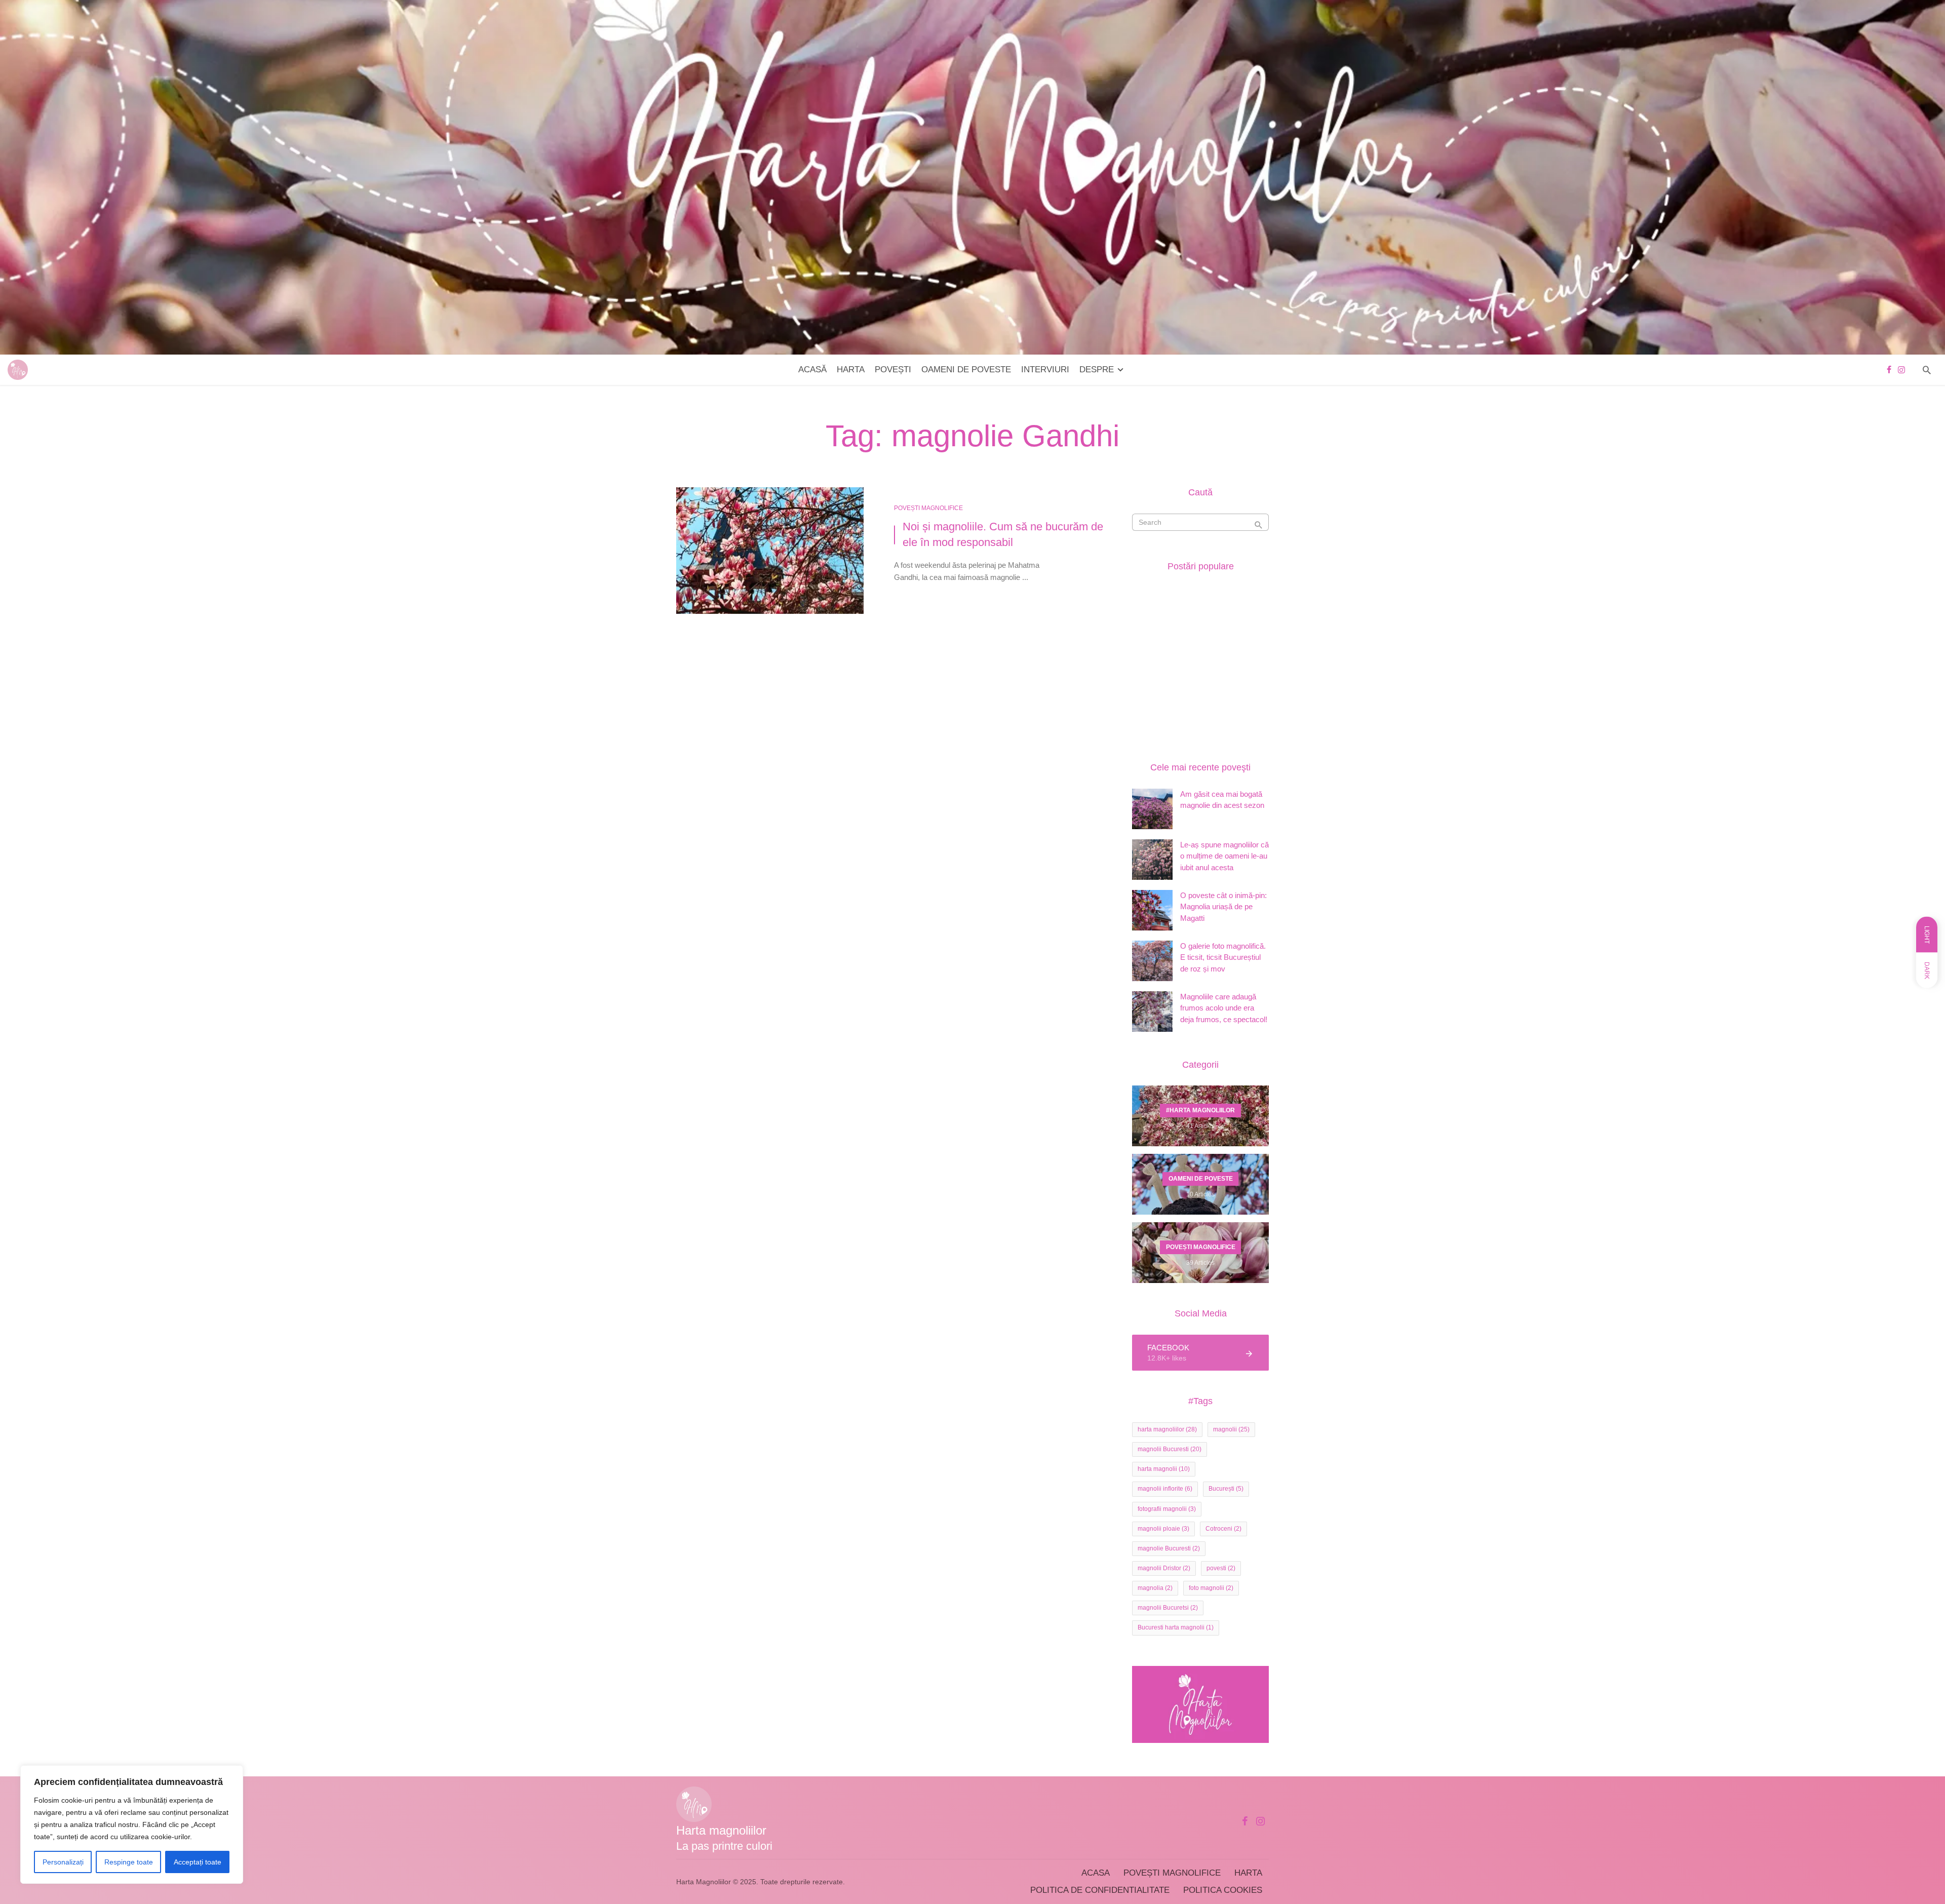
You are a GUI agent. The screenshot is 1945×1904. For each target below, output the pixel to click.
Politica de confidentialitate (1100, 1890)
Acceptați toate (198, 1862)
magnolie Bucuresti (1169, 1548)
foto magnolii (1211, 1588)
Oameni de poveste (966, 370)
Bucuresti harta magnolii (1176, 1627)
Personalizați (63, 1862)
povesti (1221, 1568)
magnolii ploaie (1163, 1529)
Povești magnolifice (1172, 1873)
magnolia (1155, 1588)
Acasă (812, 370)
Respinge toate (129, 1862)
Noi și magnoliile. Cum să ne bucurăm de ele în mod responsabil (1003, 534)
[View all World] (1200, 1116)
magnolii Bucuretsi (1168, 1608)
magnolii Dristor (1164, 1568)
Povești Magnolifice (928, 508)
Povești (893, 370)
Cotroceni (1223, 1529)
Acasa (1096, 1873)
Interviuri (1045, 370)
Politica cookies (1223, 1890)
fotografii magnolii (1167, 1509)
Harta (851, 370)
